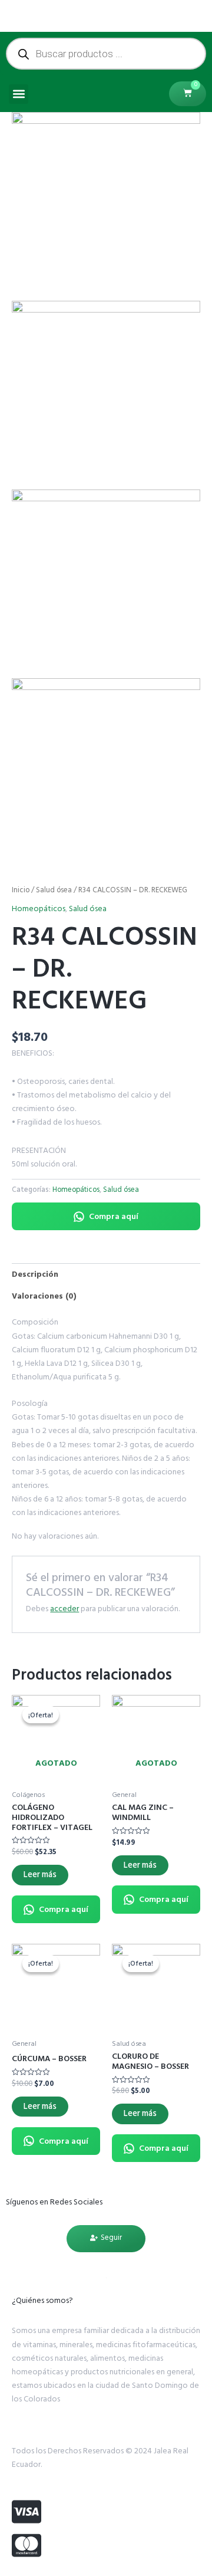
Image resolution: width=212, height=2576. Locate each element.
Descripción (35, 1274)
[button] (19, 94)
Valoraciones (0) (44, 1296)
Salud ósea (54, 890)
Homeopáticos (39, 908)
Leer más (40, 1874)
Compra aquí (114, 1216)
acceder (64, 1609)
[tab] (106, 1274)
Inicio (21, 890)
